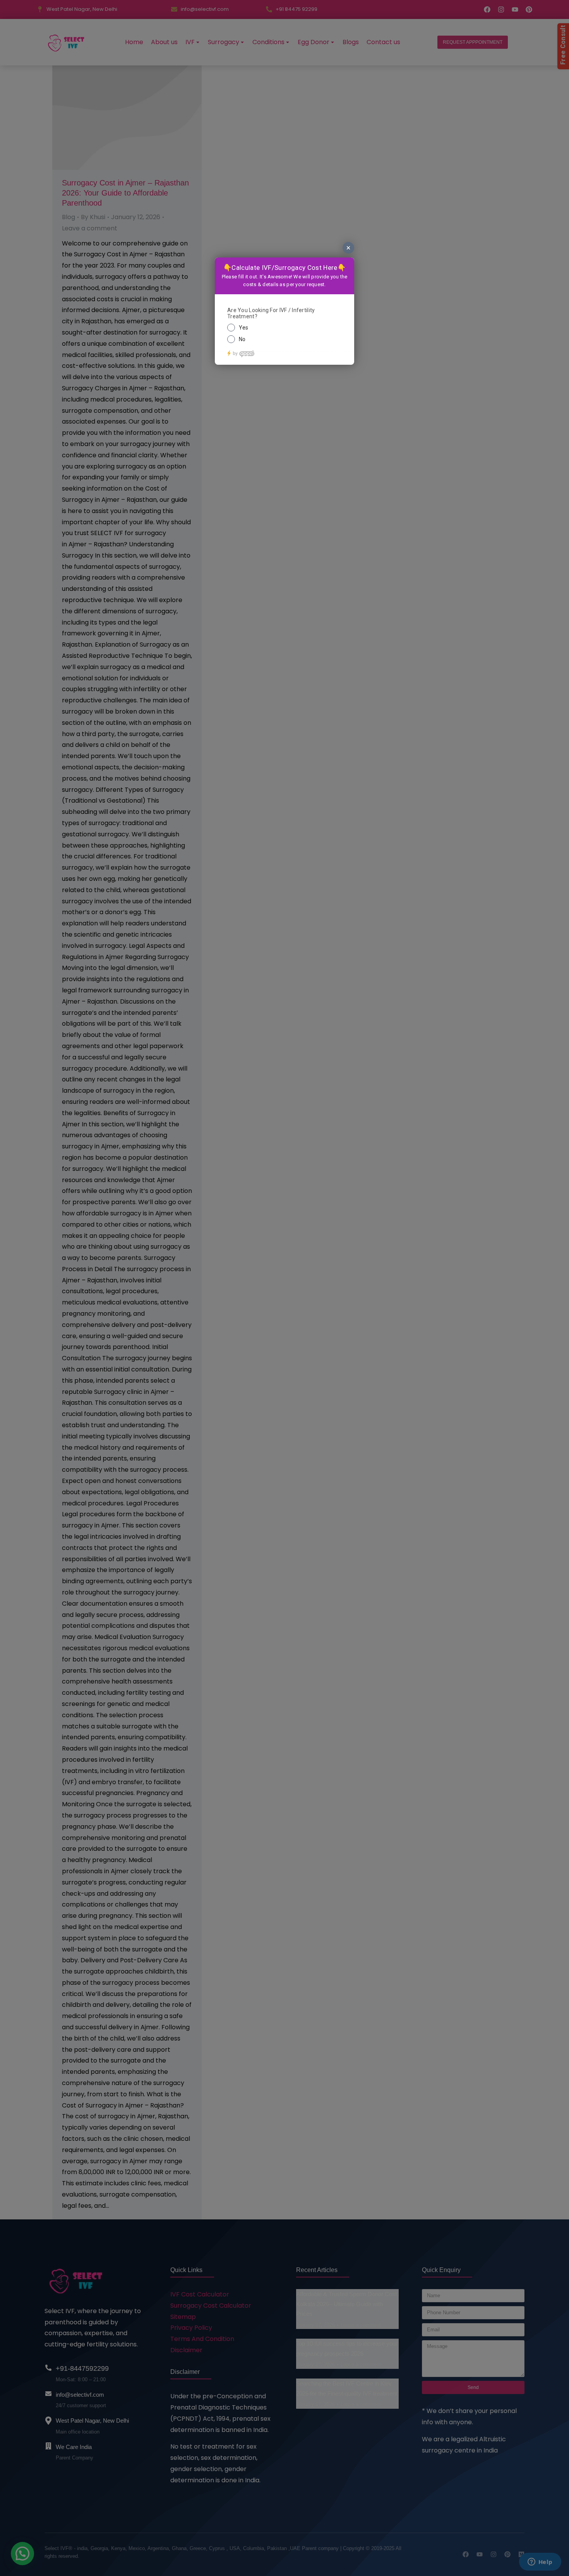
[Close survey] (348, 248)
